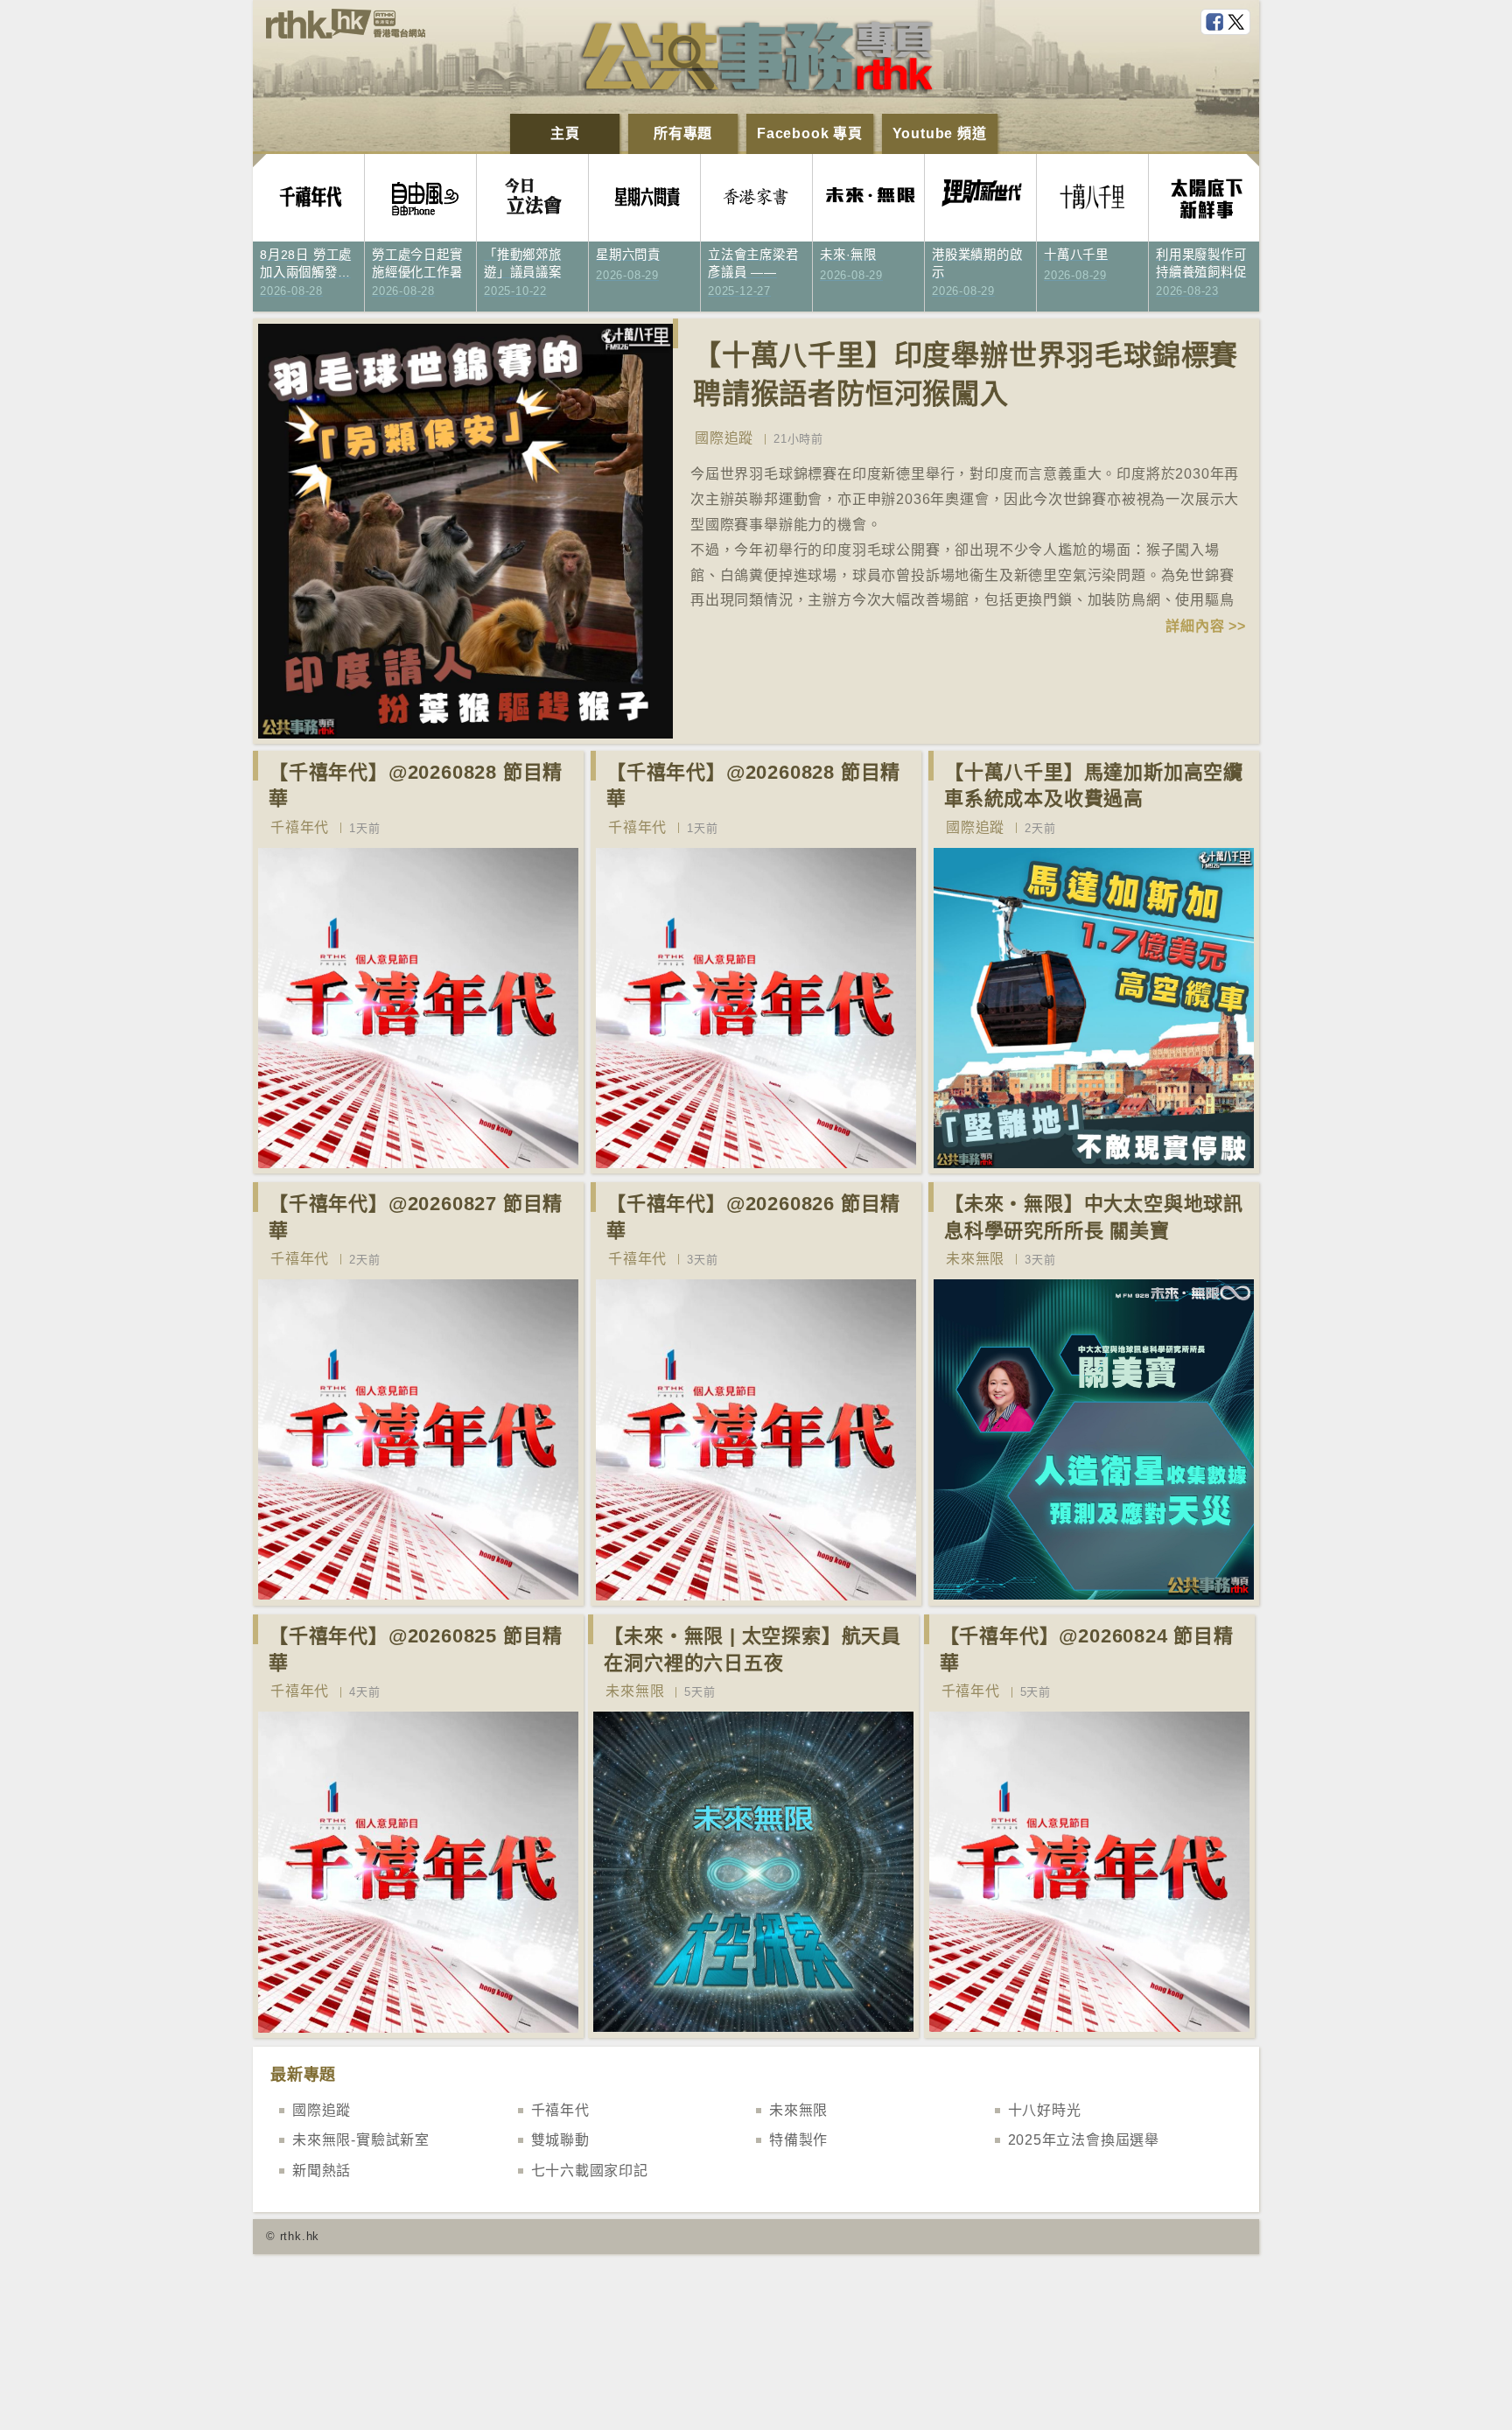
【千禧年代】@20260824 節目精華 (1087, 1649)
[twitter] (1238, 23)
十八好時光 (1045, 2110)
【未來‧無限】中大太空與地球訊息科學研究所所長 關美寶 (1094, 1217)
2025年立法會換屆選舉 (1084, 2140)
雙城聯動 (560, 2140)
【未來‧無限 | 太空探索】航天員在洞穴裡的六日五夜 (752, 1649)
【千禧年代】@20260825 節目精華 (416, 1649)
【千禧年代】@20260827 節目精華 (416, 1217)
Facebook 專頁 (810, 133)
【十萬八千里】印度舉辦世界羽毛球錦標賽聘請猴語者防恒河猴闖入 (966, 375)
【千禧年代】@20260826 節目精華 (753, 1217)
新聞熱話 (322, 2171)
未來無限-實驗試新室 (361, 2140)
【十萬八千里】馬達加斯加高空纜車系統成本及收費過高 (1094, 786)
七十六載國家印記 (590, 2171)
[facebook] (1216, 23)
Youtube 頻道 (940, 133)
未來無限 (975, 1259)
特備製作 (798, 2140)
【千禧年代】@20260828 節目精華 (416, 786)
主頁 (565, 133)
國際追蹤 (724, 438)
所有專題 (683, 133)
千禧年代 (300, 827)
